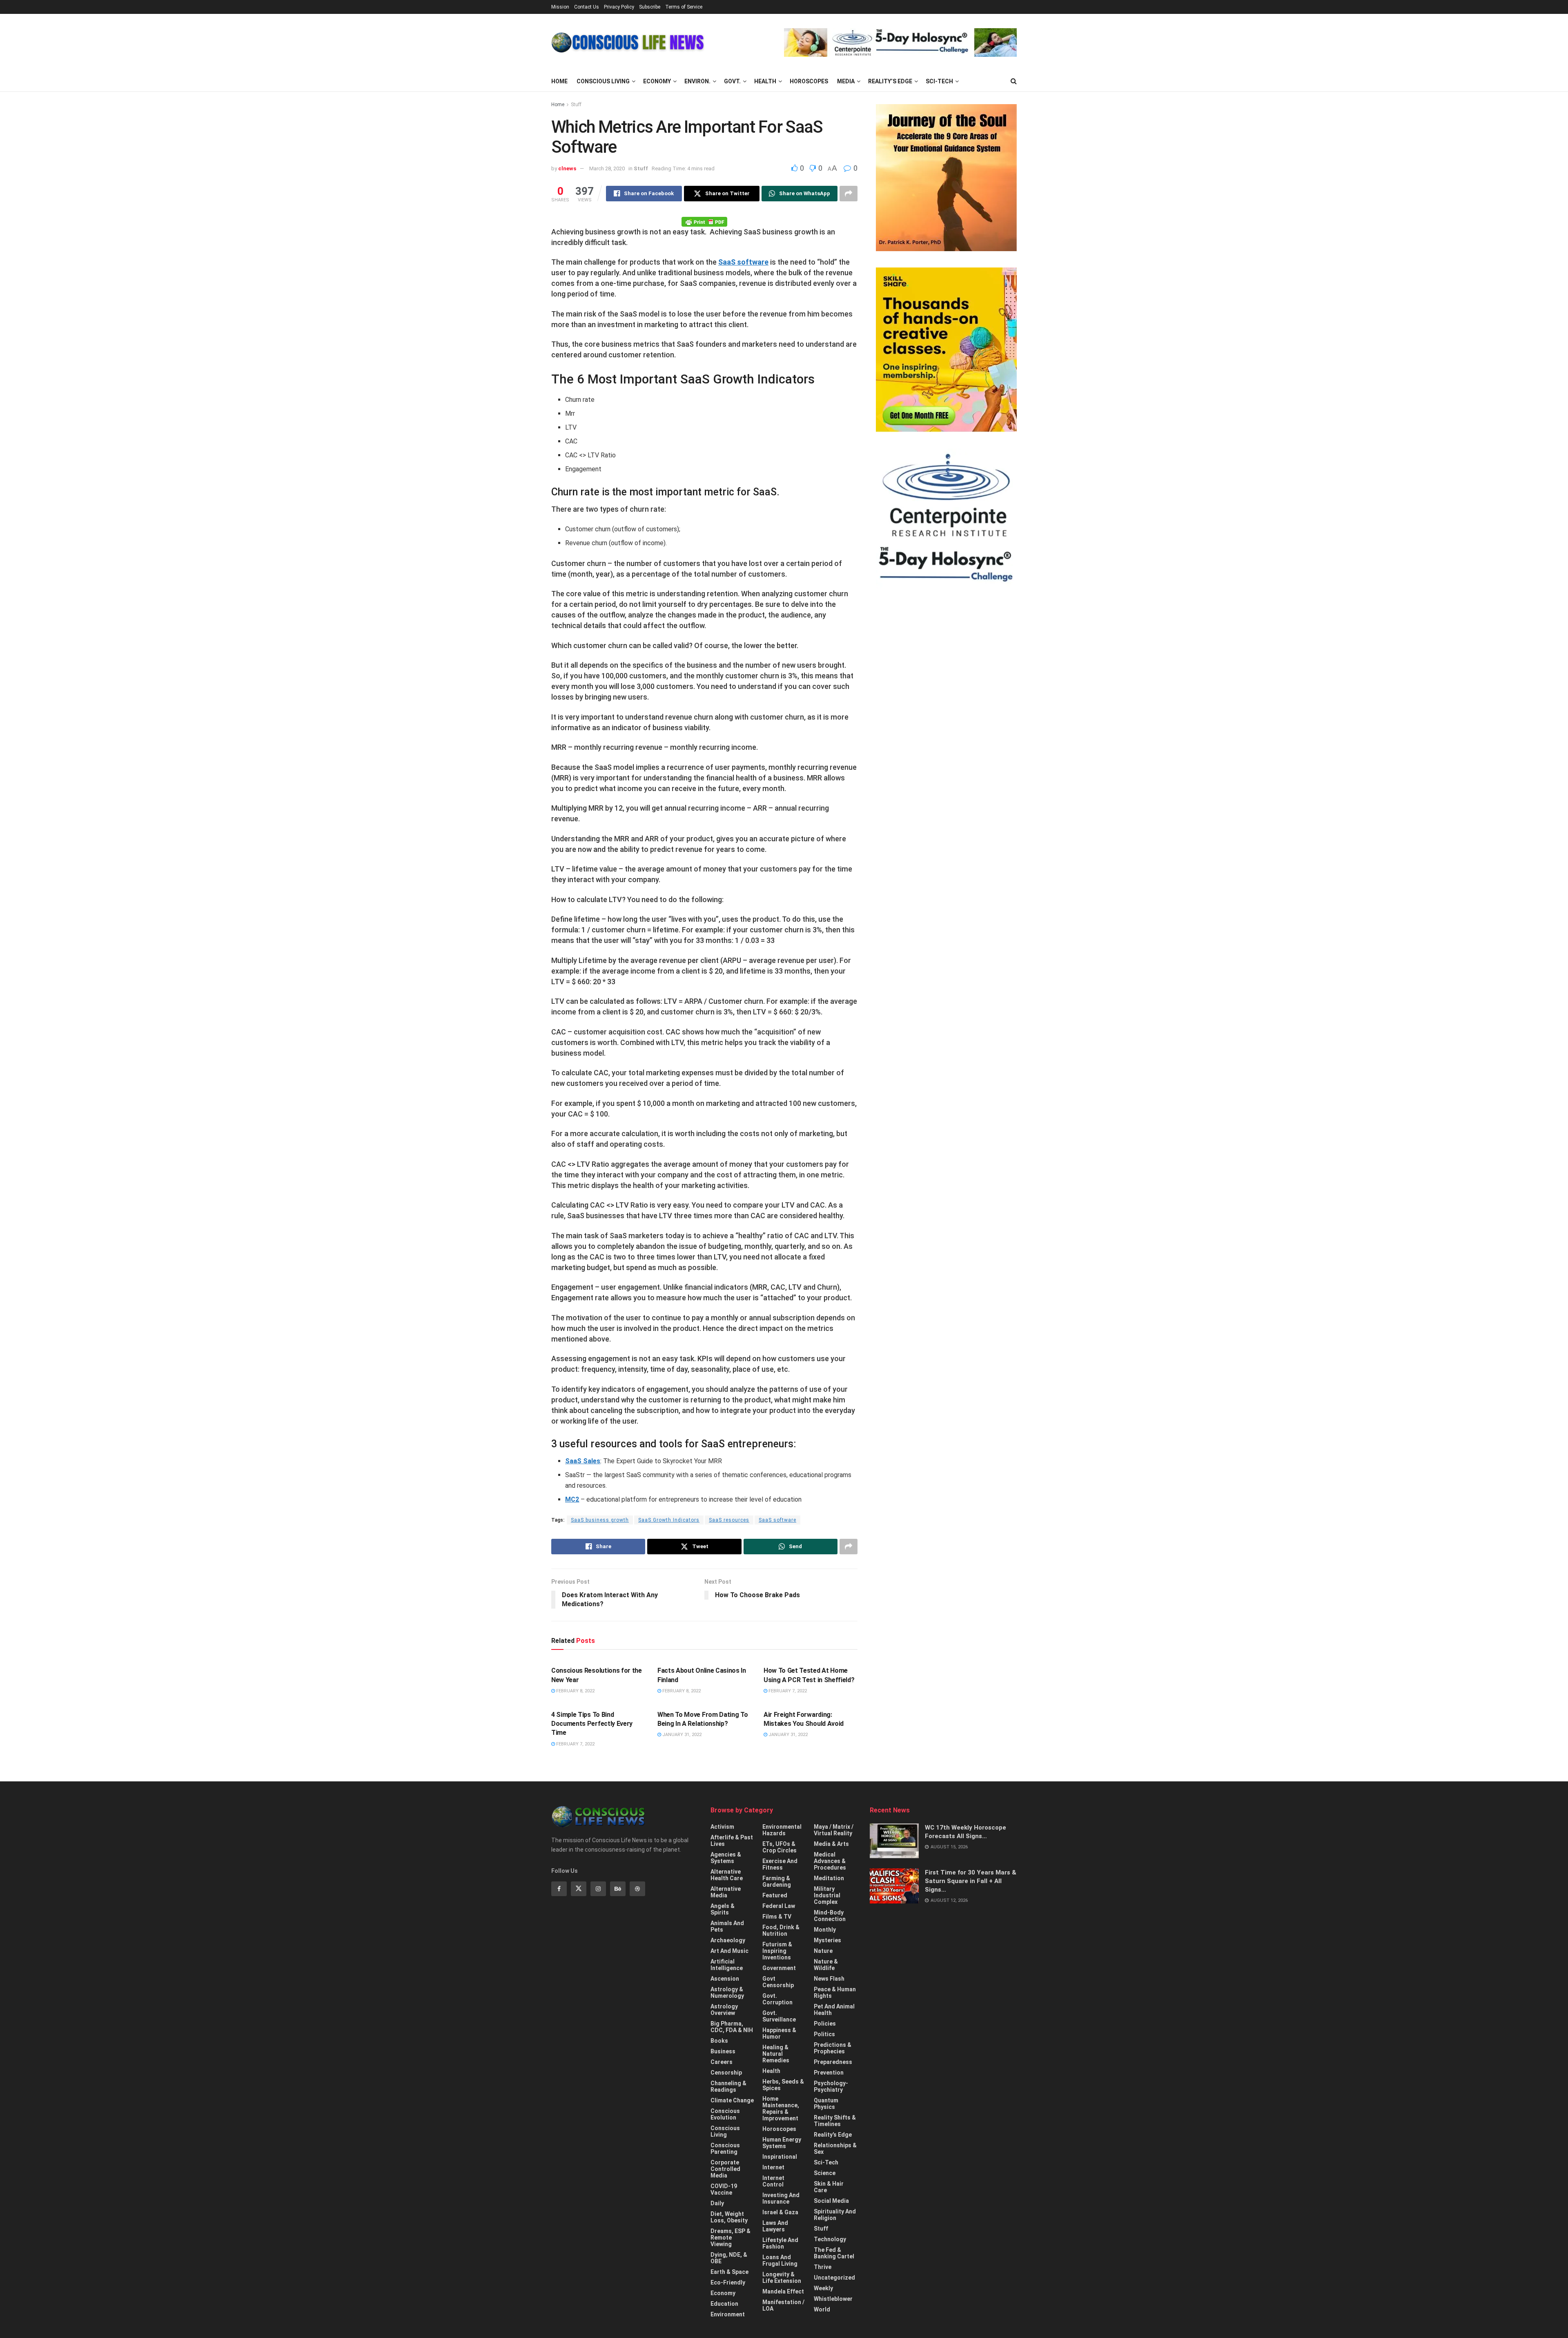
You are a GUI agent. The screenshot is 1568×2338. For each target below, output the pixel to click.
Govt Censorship (778, 1982)
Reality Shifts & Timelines (835, 2121)
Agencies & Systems (726, 1858)
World (822, 2309)
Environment (728, 2314)
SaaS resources (729, 1520)
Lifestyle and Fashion (780, 2243)
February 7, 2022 (787, 1691)
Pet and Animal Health (834, 2010)
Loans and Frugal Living (780, 2260)
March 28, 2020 (607, 168)
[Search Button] (1014, 81)
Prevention (829, 2073)
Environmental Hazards (782, 1830)
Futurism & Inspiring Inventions (777, 1951)
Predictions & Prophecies (833, 2048)
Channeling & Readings (728, 2086)
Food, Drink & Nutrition (781, 1930)
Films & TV (777, 1917)
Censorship (726, 2073)
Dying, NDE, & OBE (729, 2258)
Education (724, 2304)
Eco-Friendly (728, 2282)
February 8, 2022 (575, 1691)
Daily (717, 2203)
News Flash (829, 1979)
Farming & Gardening (777, 1881)
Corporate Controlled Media (725, 2169)
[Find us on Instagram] (598, 1889)
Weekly (823, 2288)
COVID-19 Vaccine (724, 2189)
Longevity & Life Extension (782, 2278)
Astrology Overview (724, 2010)
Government (779, 1968)
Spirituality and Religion (835, 2215)
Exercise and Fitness (780, 1864)
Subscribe (650, 7)
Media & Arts (831, 1844)
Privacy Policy (619, 7)
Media (846, 81)
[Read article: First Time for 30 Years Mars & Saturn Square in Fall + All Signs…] (894, 1886)
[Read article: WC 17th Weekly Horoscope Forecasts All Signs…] (894, 1841)
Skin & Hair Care (829, 2187)
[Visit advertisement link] (900, 42)
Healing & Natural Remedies (776, 2054)
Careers (722, 2062)
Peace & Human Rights (835, 1993)
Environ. (697, 81)
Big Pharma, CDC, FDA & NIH (732, 2027)
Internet (773, 2167)
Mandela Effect (783, 2291)
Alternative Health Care (727, 1875)
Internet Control (773, 2181)
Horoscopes (809, 81)
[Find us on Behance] (618, 1889)
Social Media (831, 2201)
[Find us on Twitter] (579, 1889)
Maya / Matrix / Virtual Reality (834, 1830)
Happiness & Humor (779, 2033)
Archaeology (728, 1940)
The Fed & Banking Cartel (834, 2253)
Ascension (725, 1979)
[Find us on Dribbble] (637, 1889)
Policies (825, 2024)
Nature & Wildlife (826, 1965)
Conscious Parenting (725, 2149)
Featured (775, 1895)
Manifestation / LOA (783, 2305)
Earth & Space (729, 2272)
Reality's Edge (833, 2135)
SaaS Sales (583, 1461)
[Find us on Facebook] (559, 1889)
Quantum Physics (826, 2104)
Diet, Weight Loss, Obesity (729, 2217)
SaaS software (743, 262)
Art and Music (729, 1951)
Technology (830, 2239)
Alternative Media (726, 1892)
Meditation (829, 1878)
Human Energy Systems (782, 2143)
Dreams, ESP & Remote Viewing (731, 2238)
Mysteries (827, 1940)
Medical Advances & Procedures (830, 1861)
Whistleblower (833, 2299)
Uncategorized (834, 2278)
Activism (722, 1827)
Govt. (732, 81)
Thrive (823, 2267)
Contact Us (587, 7)
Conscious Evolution (725, 2114)
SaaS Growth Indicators (669, 1520)
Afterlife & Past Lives (732, 1841)
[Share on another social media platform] (849, 194)
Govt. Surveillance (779, 2016)
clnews (567, 168)
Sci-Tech (939, 81)
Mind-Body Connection (830, 1916)
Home (559, 81)
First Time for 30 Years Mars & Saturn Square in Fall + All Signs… (971, 1881)
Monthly (825, 1930)
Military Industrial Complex (827, 1895)
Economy (657, 81)
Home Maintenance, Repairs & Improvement (781, 2108)
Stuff (576, 105)
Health (765, 81)
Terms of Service (684, 7)
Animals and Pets (727, 1926)
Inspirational (780, 2157)
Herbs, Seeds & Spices (783, 2085)
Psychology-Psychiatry (831, 2086)
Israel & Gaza (780, 2212)
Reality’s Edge (890, 81)
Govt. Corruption (777, 1999)
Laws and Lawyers (775, 2226)
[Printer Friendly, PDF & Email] (704, 221)
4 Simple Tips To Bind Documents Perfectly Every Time (592, 1724)
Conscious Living (603, 81)
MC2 (572, 1499)
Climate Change (732, 2100)
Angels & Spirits (723, 1909)
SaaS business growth (600, 1520)
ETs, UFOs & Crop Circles (780, 1847)
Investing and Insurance (781, 2198)
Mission (560, 7)
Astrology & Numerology (727, 1993)
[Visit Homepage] (628, 42)
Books (719, 2041)
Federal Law (779, 1906)
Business (723, 2051)
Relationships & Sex (835, 2149)
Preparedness (833, 2062)
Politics (824, 2034)
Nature (823, 1951)
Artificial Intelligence (727, 1965)
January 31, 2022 (681, 1735)
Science (825, 2173)
